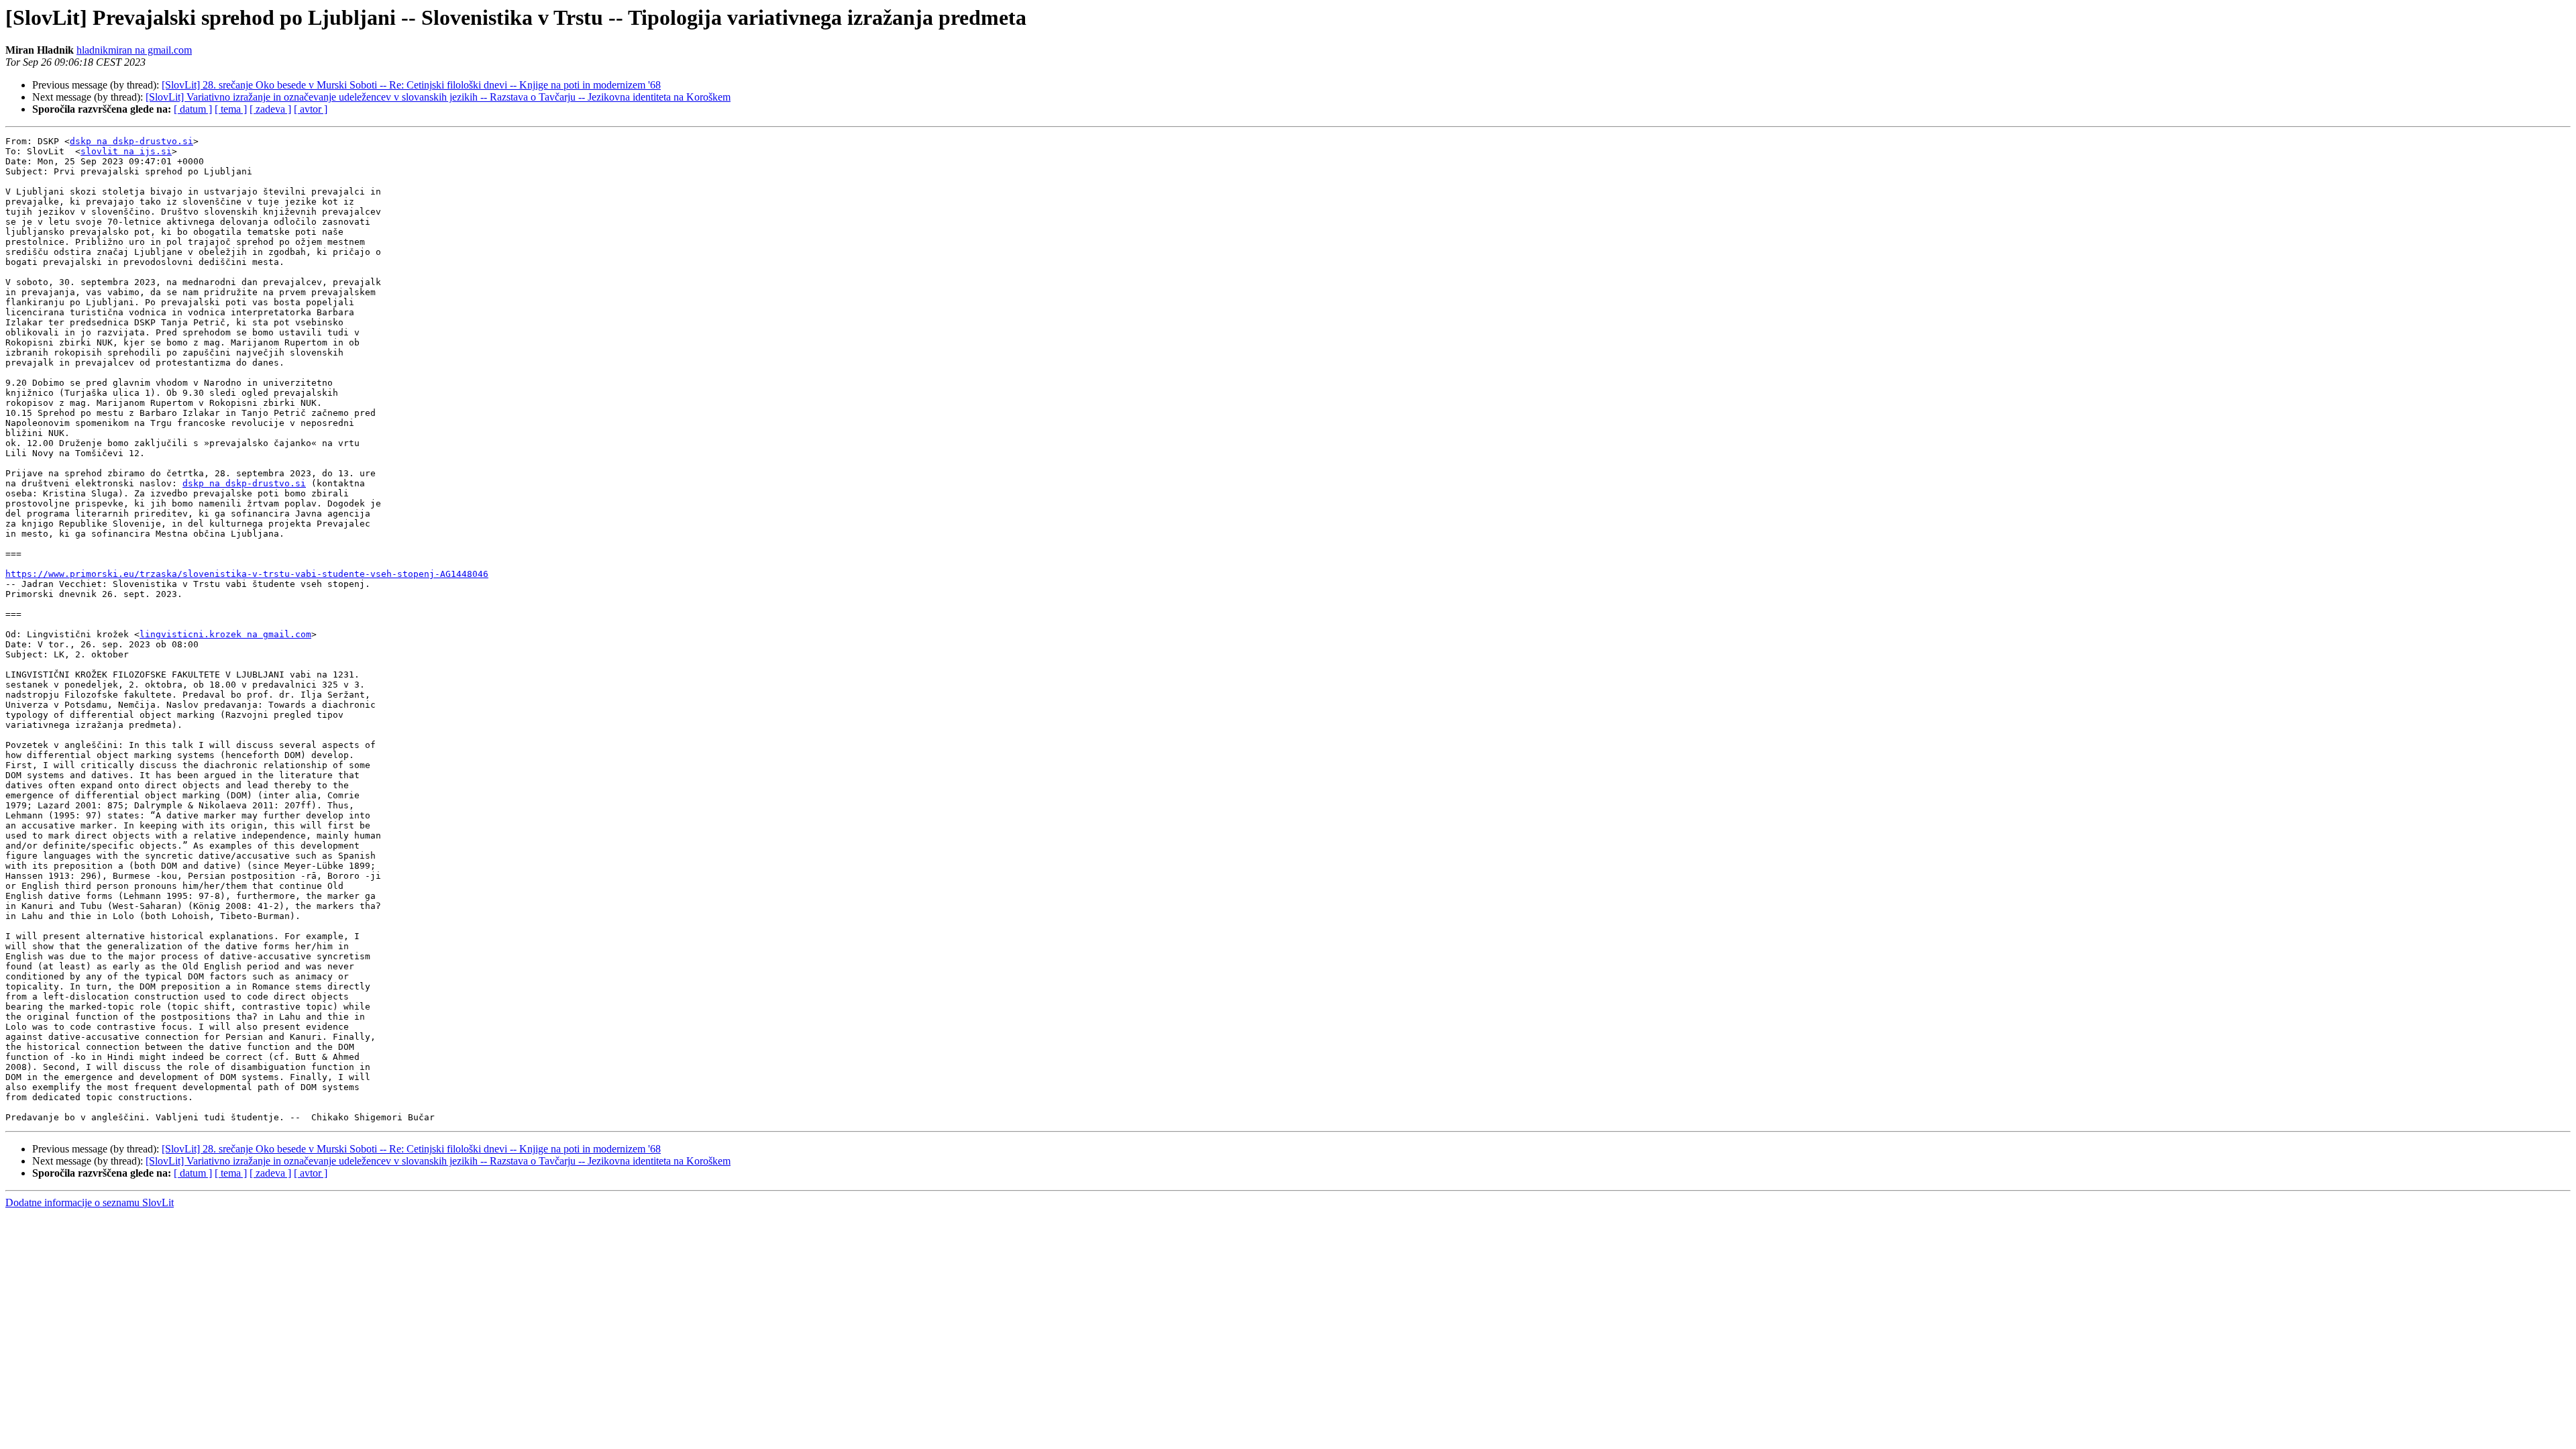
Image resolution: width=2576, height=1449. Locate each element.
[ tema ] (231, 109)
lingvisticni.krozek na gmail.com (225, 634)
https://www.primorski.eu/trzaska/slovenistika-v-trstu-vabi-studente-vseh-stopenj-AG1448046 (247, 574)
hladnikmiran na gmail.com (134, 50)
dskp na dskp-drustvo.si (131, 141)
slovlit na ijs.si (126, 151)
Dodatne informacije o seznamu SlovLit (90, 1202)
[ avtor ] (311, 109)
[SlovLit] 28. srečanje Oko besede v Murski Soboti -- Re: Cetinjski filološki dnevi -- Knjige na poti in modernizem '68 (411, 85)
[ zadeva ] (270, 109)
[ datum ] (193, 109)
